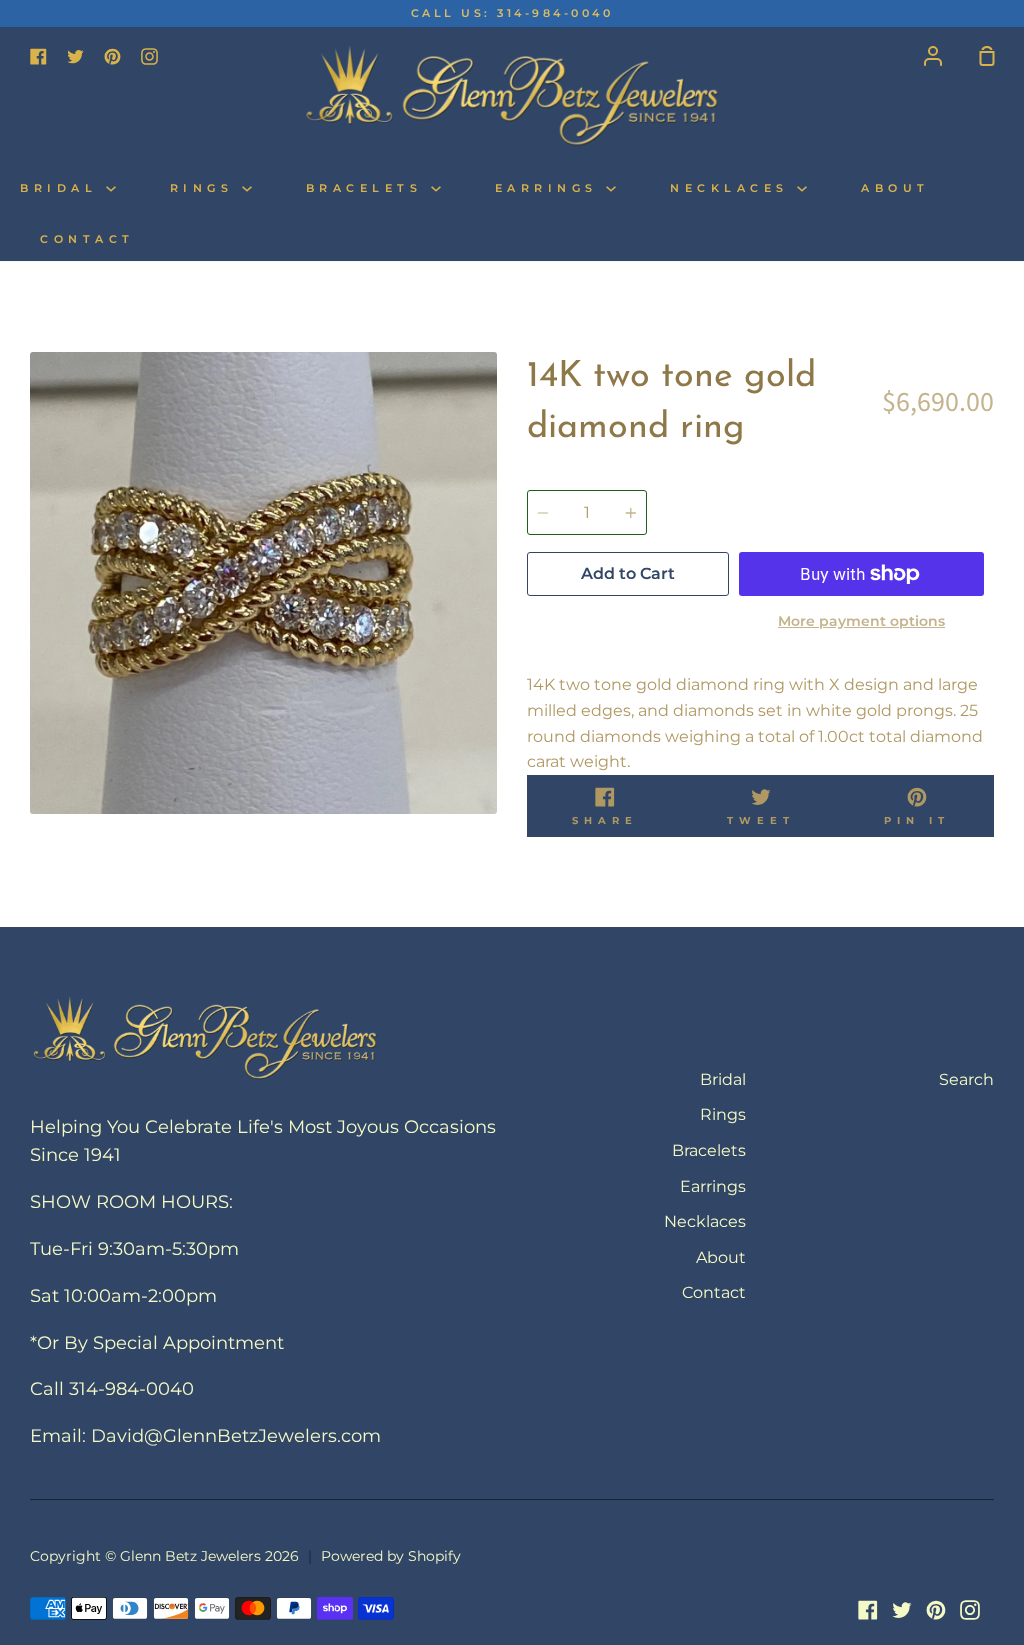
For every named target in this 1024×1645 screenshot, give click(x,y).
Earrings (551, 188)
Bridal (63, 188)
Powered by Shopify (391, 1556)
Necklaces (733, 188)
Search (966, 1079)
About (895, 188)
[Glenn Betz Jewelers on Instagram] (970, 1610)
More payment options (861, 621)
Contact (87, 239)
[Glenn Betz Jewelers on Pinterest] (936, 1610)
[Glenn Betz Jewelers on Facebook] (868, 1610)
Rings (206, 188)
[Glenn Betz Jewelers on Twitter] (902, 1610)
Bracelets (368, 188)
